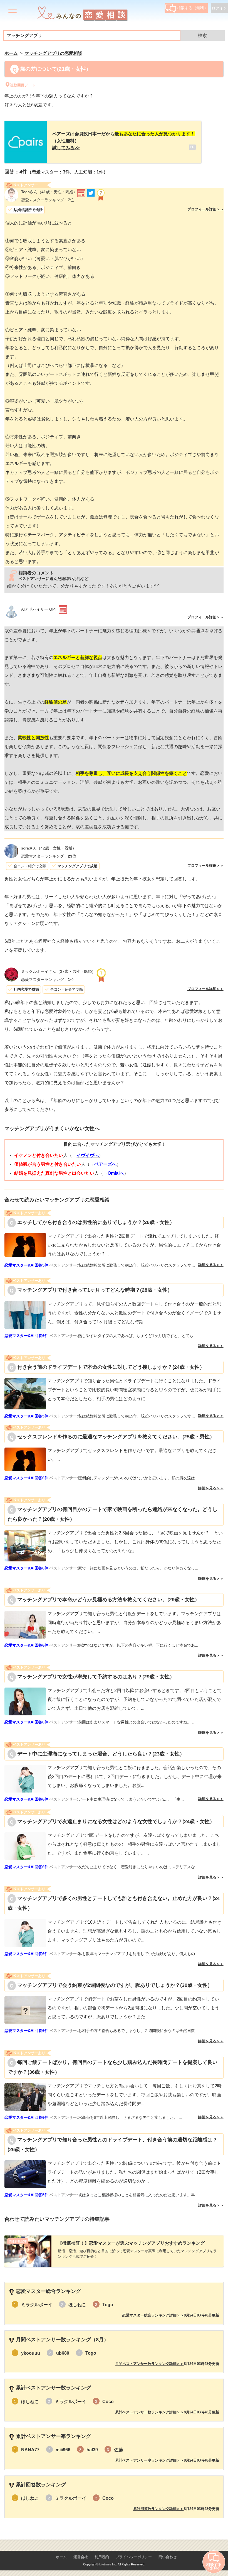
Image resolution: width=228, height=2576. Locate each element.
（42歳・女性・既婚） (49, 848)
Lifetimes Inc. (108, 2564)
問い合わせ (168, 2557)
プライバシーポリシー (134, 2557)
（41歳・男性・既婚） (49, 192)
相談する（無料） (192, 8)
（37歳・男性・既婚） (58, 971)
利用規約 (102, 2557)
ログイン (219, 8)
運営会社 (81, 2557)
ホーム (61, 2557)
